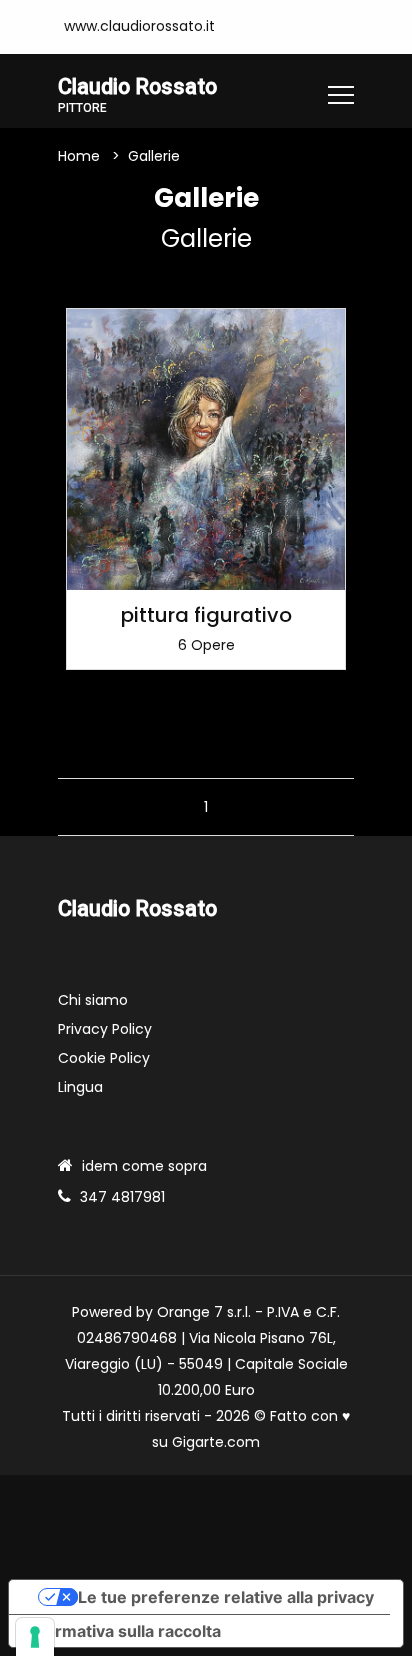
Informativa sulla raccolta (123, 1631)
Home (79, 156)
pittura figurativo (206, 615)
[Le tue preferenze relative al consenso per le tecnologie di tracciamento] (35, 1637)
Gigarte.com (216, 1442)
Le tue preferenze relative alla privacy (226, 1597)
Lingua (80, 1087)
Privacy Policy (105, 1029)
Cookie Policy (104, 1058)
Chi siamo (93, 1000)
